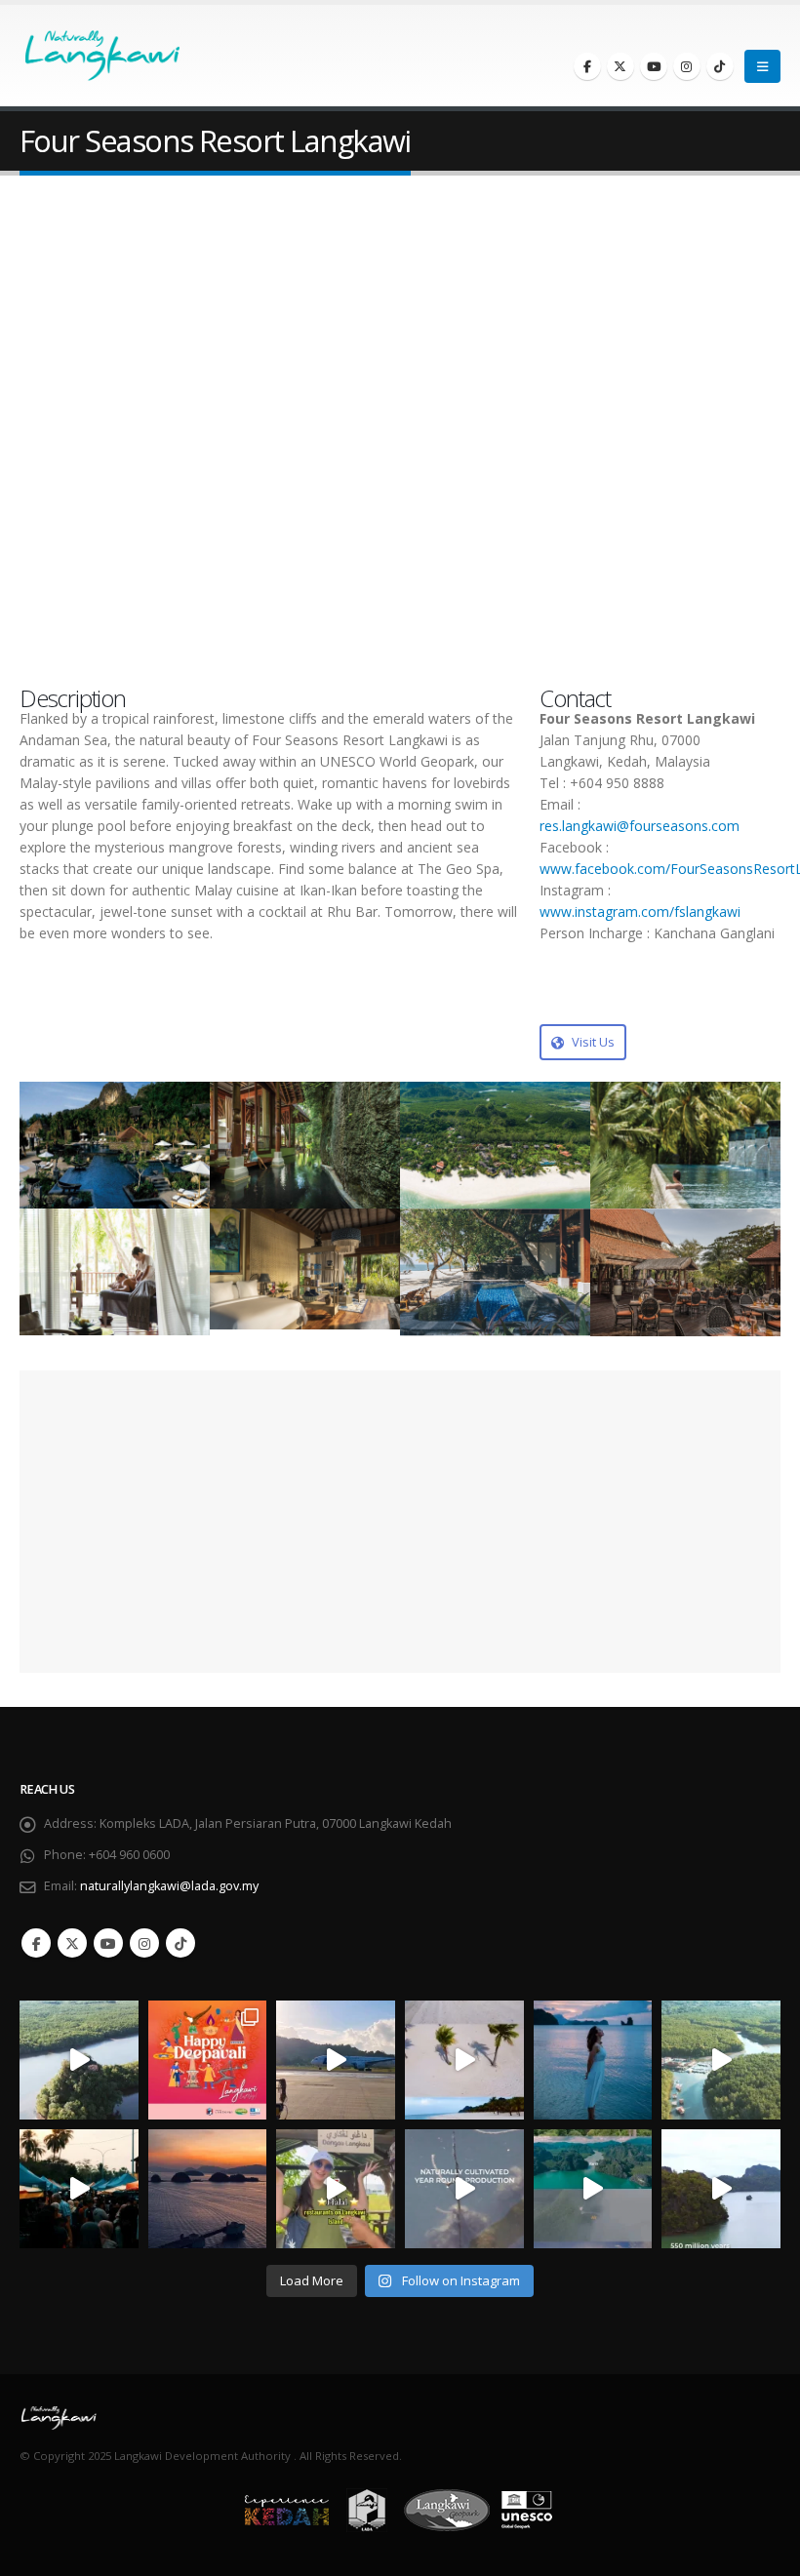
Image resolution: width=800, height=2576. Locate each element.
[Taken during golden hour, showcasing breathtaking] (208, 2189)
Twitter (72, 1943)
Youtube (108, 1943)
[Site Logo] (78, 56)
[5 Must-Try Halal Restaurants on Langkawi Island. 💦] (336, 2189)
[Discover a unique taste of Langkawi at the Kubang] (464, 2189)
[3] (495, 1272)
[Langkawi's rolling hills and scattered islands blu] (593, 2060)
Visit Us (592, 1042)
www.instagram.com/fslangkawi (640, 912)
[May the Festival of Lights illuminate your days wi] (208, 2060)
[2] (685, 1273)
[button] (762, 66)
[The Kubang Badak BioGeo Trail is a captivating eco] (721, 2060)
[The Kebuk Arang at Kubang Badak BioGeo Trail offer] (79, 2060)
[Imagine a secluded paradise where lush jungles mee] (464, 2060)
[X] (620, 66)
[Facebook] (587, 66)
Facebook (36, 1943)
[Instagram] (687, 66)
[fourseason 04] (495, 1146)
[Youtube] (654, 66)
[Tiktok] (720, 66)
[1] (305, 1269)
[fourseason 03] (305, 1146)
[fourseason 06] (685, 1146)
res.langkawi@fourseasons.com (640, 826)
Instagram (144, 1943)
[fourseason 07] (115, 1272)
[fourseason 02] (115, 1146)
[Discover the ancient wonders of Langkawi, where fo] (721, 2189)
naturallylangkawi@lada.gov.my (169, 1886)
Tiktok (180, 1943)
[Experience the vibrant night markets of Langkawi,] (79, 2189)
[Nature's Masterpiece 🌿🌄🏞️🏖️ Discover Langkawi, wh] (593, 2189)
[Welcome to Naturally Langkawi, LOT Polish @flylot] (336, 2060)
